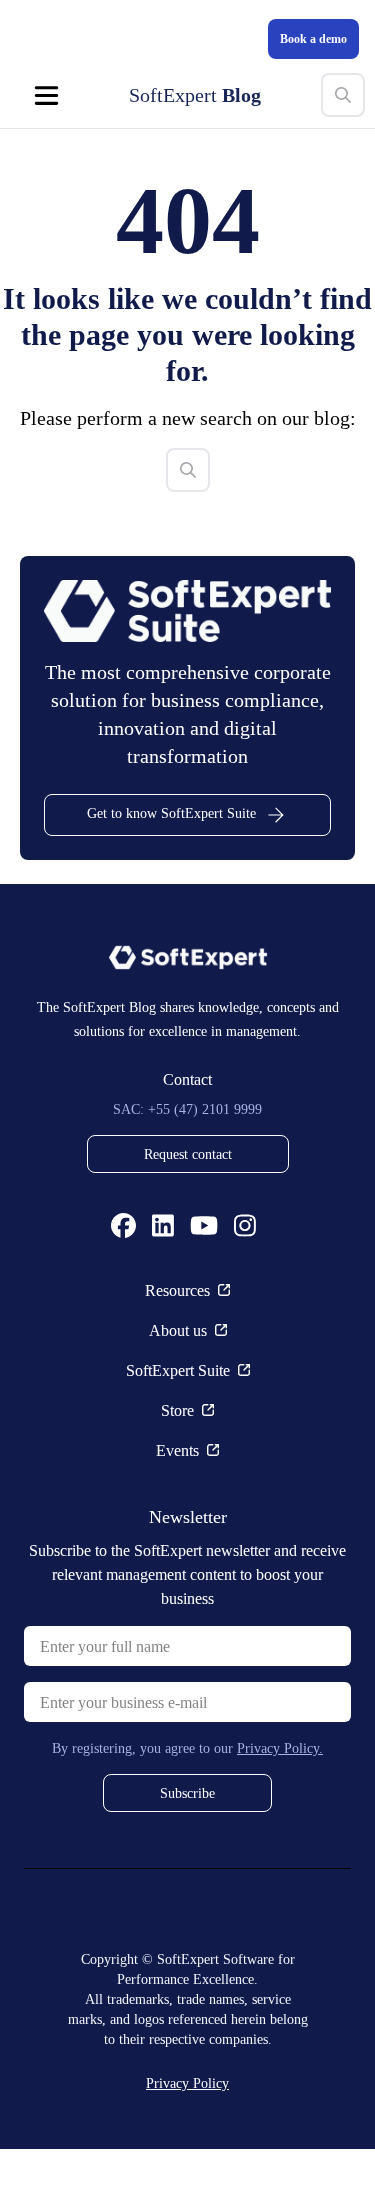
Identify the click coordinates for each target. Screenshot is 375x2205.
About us (178, 1386)
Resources (177, 1346)
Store (177, 1466)
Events (177, 1506)
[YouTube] (204, 1281)
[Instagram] (245, 1281)
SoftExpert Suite (178, 1426)
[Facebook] (123, 1281)
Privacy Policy (188, 2138)
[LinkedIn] (163, 1281)
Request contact (188, 1209)
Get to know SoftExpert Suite (172, 868)
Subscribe (188, 1848)
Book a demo (306, 38)
